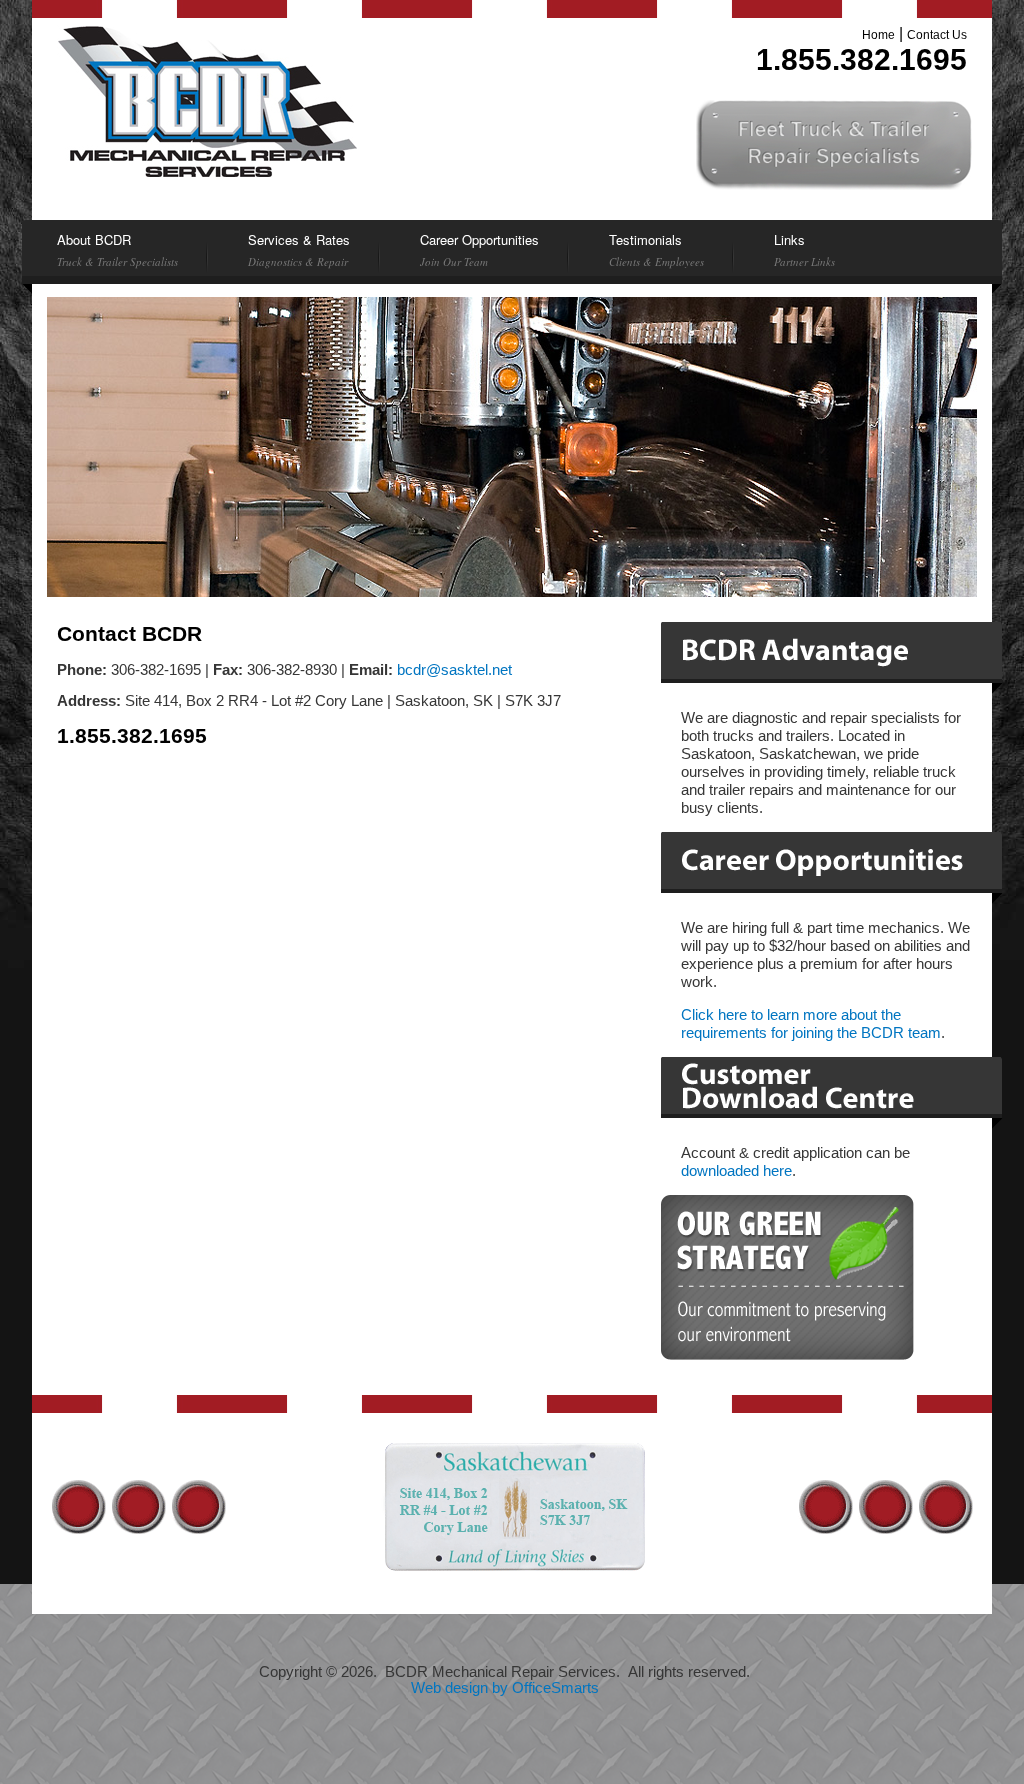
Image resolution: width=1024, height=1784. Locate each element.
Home (878, 35)
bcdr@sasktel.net (454, 670)
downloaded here (736, 1171)
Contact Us (937, 35)
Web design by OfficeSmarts (505, 1688)
